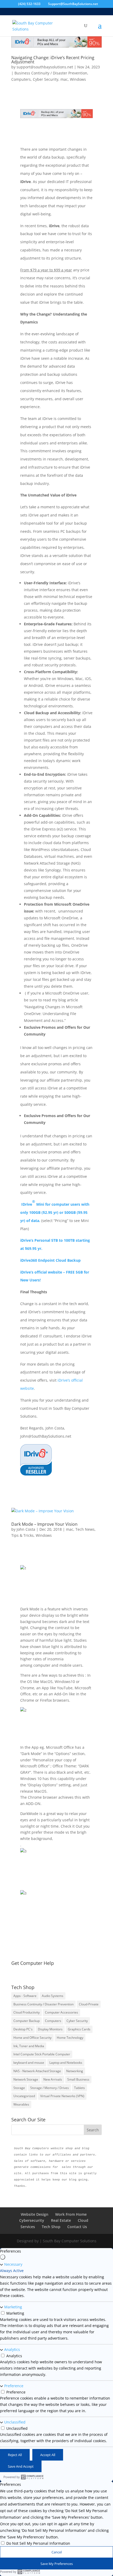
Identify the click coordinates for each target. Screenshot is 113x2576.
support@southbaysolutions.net (45, 67)
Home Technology (70, 2038)
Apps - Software (25, 1996)
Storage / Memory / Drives (50, 2088)
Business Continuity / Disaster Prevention (51, 73)
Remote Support (57, 1972)
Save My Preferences (57, 2564)
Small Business (78, 2079)
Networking (75, 2071)
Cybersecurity (32, 2220)
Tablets (79, 2088)
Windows (78, 79)
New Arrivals (53, 2079)
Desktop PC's (23, 2029)
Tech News (85, 1529)
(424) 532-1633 (29, 4)
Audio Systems (53, 1996)
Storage (19, 2088)
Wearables (21, 2104)
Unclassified (15, 2422)
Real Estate (61, 2220)
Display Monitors (50, 2029)
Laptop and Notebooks (66, 2063)
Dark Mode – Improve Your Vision (44, 1524)
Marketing (13, 2307)
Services (28, 2227)
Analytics (12, 2349)
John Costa (26, 1529)
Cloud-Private (89, 2004)
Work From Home (71, 2214)
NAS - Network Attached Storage (37, 2071)
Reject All (15, 2455)
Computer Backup (27, 2021)
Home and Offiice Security (32, 2038)
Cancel (57, 2552)
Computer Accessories (61, 2012)
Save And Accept (21, 2466)
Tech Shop (51, 2227)
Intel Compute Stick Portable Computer (42, 2054)
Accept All (48, 2455)
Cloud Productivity (27, 2012)
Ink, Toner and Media (29, 2046)
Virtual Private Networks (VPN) (62, 2096)
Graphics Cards (79, 2029)
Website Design (35, 2214)
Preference (14, 2386)
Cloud (83, 2220)
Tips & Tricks (22, 1535)
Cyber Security (46, 79)
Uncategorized (24, 2096)
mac (64, 79)
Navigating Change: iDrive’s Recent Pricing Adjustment (53, 60)
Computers (21, 79)
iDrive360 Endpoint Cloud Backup (50, 1260)
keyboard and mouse (29, 2063)
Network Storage (26, 2079)
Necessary (13, 2264)
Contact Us (77, 2227)
